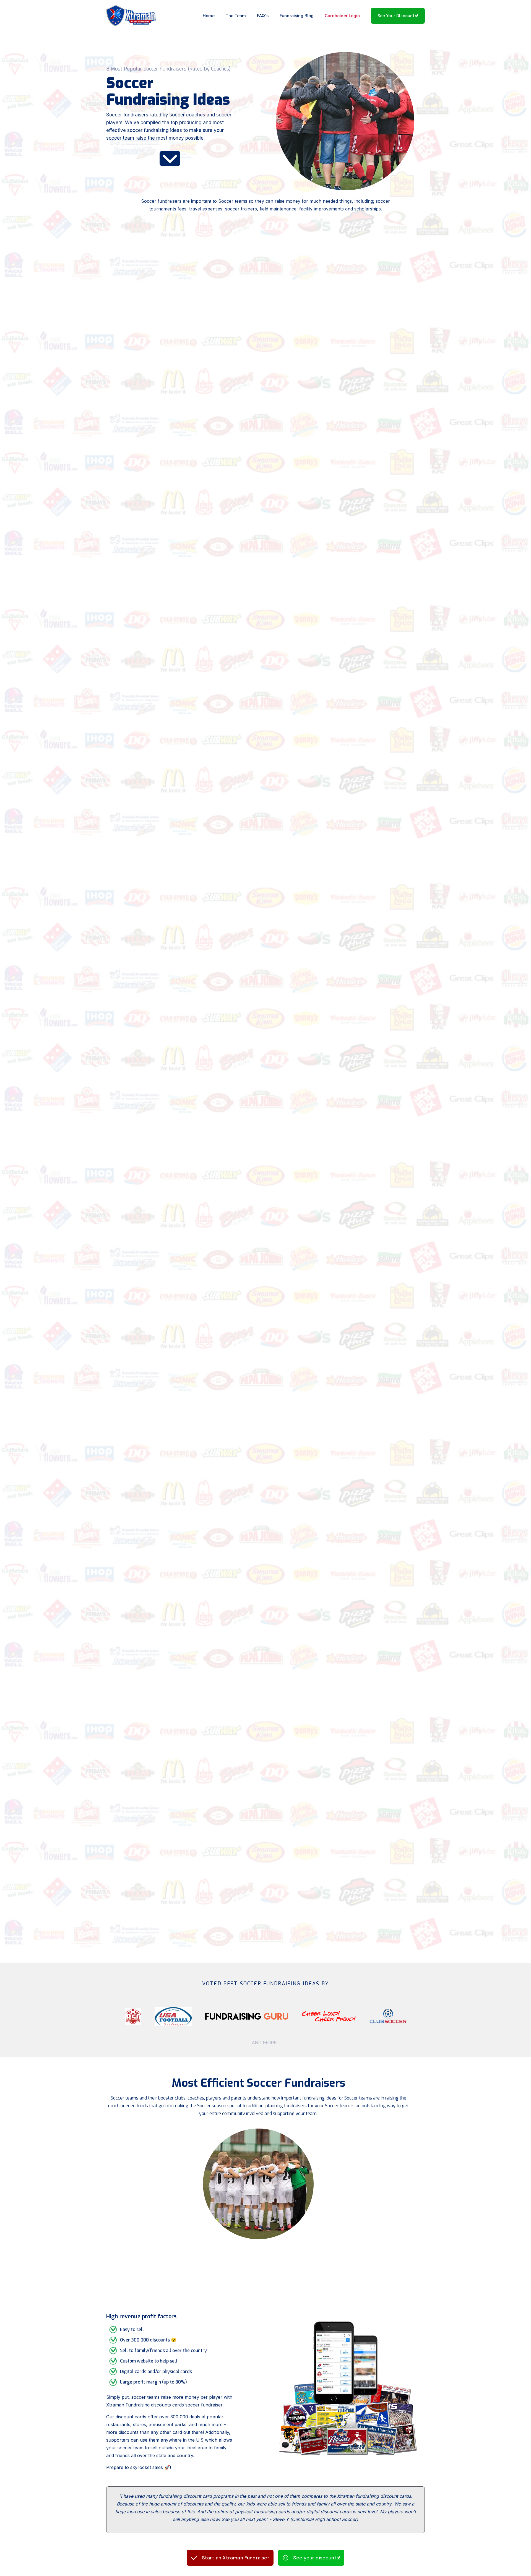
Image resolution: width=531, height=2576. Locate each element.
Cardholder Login (342, 16)
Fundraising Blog (297, 16)
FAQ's (263, 16)
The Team (236, 16)
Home (209, 16)
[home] (131, 16)
